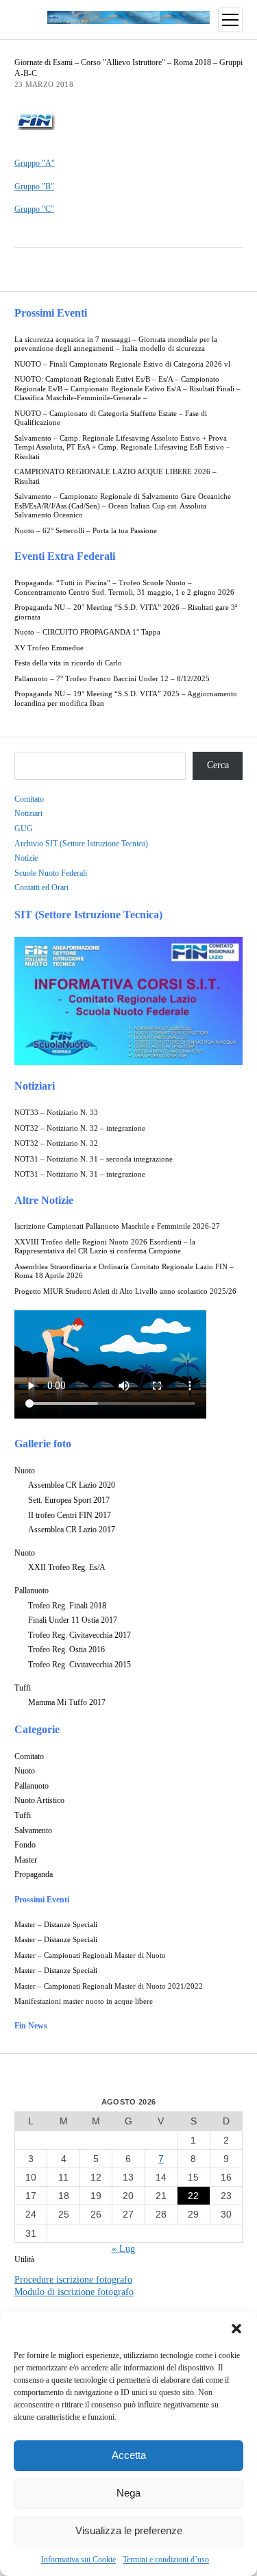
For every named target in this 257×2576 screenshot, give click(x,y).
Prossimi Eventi (51, 313)
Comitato (29, 799)
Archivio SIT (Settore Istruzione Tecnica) (81, 844)
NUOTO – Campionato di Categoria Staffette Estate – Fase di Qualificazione (111, 418)
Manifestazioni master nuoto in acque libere (84, 2001)
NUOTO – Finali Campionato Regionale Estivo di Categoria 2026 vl (122, 364)
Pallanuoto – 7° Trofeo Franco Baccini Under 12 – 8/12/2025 (112, 679)
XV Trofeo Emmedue (49, 648)
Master (26, 1860)
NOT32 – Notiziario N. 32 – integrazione (80, 1128)
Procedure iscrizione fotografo (73, 2280)
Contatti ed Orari (41, 887)
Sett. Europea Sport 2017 (69, 1500)
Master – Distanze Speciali (56, 1925)
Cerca (218, 765)
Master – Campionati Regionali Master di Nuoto (90, 1955)
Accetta (129, 2455)
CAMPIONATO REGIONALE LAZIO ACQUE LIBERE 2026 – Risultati (115, 477)
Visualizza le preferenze (129, 2530)
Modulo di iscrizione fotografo (74, 2292)
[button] (236, 2329)
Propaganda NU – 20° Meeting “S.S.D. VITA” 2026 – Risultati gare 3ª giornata (126, 612)
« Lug (123, 2249)
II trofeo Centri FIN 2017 (70, 1515)
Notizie (26, 858)
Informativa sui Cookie (78, 2560)
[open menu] (230, 20)
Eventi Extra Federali (65, 556)
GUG (24, 829)
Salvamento (33, 1830)
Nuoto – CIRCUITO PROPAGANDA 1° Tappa (87, 632)
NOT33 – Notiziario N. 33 (56, 1113)
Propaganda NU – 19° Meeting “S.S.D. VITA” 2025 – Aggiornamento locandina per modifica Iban (126, 699)
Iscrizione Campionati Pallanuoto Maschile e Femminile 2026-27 (117, 1226)
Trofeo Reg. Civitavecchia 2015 (79, 1665)
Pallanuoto (32, 1591)
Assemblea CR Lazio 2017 (72, 1530)
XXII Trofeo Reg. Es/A (67, 1567)
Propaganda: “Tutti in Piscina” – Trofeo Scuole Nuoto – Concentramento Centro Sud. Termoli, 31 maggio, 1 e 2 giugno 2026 (124, 588)
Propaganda (34, 1874)
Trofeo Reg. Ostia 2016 (66, 1649)
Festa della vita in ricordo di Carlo (68, 663)
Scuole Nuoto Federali (51, 873)
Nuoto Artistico (39, 1800)
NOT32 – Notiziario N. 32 (56, 1143)
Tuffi (23, 1688)
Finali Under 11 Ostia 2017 (73, 1620)
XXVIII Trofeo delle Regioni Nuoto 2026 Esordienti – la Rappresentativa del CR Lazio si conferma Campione (105, 1247)
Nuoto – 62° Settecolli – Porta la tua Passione (86, 531)
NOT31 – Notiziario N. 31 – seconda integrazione (94, 1159)
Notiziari (28, 813)
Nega (128, 2493)
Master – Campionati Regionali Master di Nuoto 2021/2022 (109, 1986)
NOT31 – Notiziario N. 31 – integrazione (80, 1174)
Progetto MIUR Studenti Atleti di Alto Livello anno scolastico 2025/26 (125, 1291)
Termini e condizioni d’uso (166, 2560)
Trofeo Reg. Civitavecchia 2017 (79, 1635)
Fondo (25, 1845)
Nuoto (25, 1471)
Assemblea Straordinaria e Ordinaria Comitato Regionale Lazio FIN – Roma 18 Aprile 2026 (124, 1272)
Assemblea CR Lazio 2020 (72, 1485)
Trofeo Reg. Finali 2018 (67, 1606)
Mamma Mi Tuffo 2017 (67, 1702)
